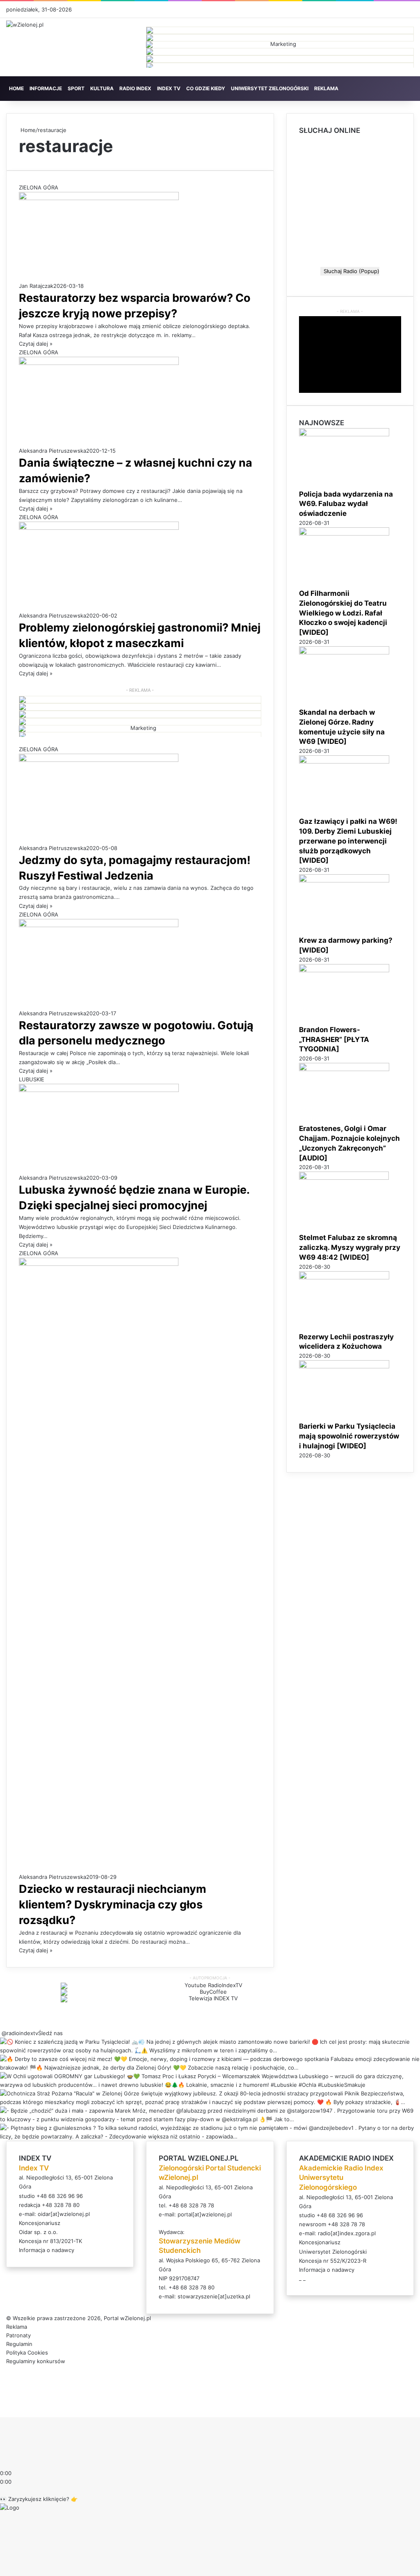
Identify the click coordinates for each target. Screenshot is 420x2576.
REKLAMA (326, 88)
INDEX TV (169, 88)
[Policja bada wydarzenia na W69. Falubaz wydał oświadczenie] (344, 434)
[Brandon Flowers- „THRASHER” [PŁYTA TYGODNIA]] (344, 970)
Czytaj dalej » (36, 344)
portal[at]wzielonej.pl (205, 2214)
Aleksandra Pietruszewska (52, 451)
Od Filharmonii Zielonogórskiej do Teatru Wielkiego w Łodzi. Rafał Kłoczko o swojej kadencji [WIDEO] (343, 613)
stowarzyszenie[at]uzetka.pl (214, 2296)
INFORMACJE (46, 88)
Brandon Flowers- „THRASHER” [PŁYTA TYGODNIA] (334, 1040)
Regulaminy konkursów (36, 2361)
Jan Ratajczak (36, 286)
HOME (16, 88)
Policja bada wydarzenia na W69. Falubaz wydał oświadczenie (346, 504)
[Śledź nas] (1, 2033)
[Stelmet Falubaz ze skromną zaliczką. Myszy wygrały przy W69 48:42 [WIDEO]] (344, 1178)
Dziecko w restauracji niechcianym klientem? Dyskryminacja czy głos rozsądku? (113, 1905)
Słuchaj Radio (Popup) (350, 271)
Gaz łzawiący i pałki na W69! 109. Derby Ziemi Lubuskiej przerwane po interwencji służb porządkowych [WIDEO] (348, 841)
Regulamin (19, 2344)
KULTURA (102, 88)
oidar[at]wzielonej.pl (64, 2214)
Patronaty (18, 2335)
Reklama (17, 2327)
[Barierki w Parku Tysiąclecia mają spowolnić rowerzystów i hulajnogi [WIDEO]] (344, 1366)
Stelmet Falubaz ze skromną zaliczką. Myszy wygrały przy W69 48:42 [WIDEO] (350, 1247)
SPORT (76, 88)
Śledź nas (50, 2033)
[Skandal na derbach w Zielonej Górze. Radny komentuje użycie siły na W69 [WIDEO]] (344, 652)
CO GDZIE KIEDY (206, 88)
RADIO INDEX (135, 88)
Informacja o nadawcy (47, 2250)
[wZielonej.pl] (25, 25)
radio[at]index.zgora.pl (347, 2233)
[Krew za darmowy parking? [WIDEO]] (344, 880)
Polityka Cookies (27, 2353)
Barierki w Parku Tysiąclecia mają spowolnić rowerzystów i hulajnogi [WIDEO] (349, 1436)
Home (27, 130)
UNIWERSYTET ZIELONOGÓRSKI (270, 88)
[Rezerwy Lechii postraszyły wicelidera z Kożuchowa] (344, 1277)
